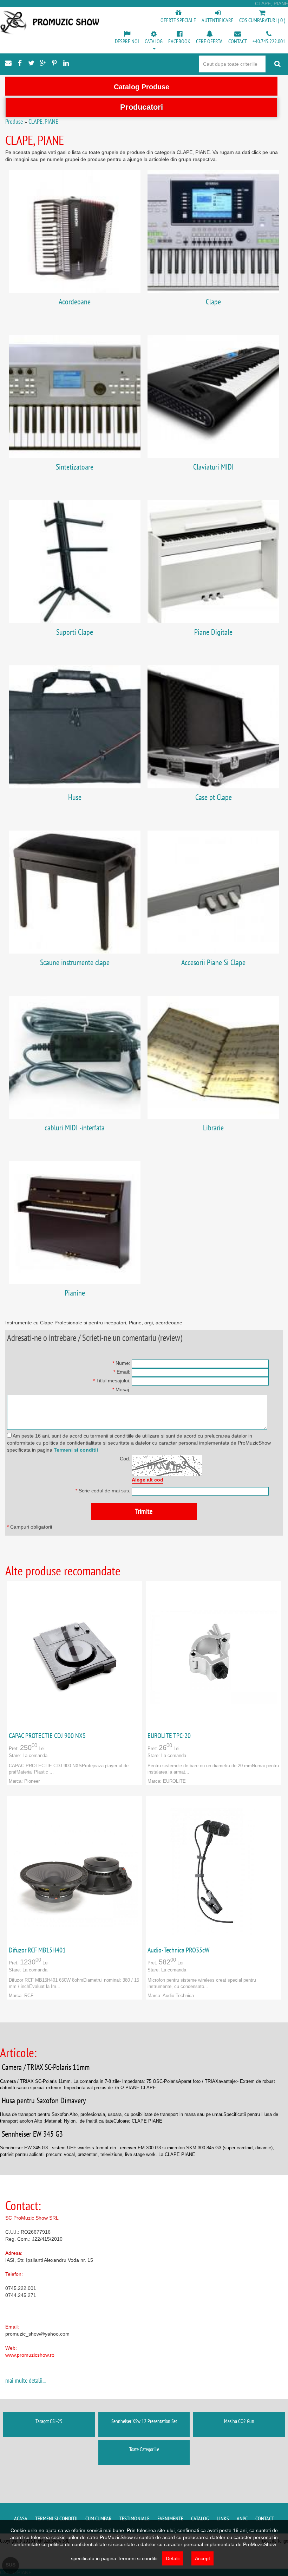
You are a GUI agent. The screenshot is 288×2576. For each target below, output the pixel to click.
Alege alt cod (148, 1480)
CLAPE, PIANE (43, 121)
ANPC (242, 2518)
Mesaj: (121, 1389)
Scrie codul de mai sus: (103, 1491)
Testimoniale (135, 2518)
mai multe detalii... (25, 2380)
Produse (14, 121)
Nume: (121, 1363)
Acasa (21, 2518)
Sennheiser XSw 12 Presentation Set (144, 2421)
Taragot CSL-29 (49, 2421)
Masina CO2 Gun (239, 2421)
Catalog (200, 2518)
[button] (154, 41)
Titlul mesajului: (112, 1381)
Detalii (173, 2558)
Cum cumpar (99, 2518)
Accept (202, 2558)
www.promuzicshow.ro (30, 2355)
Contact (265, 2518)
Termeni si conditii (76, 1450)
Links (223, 2518)
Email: (122, 1372)
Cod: (125, 1459)
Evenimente (170, 2518)
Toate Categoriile (144, 2449)
